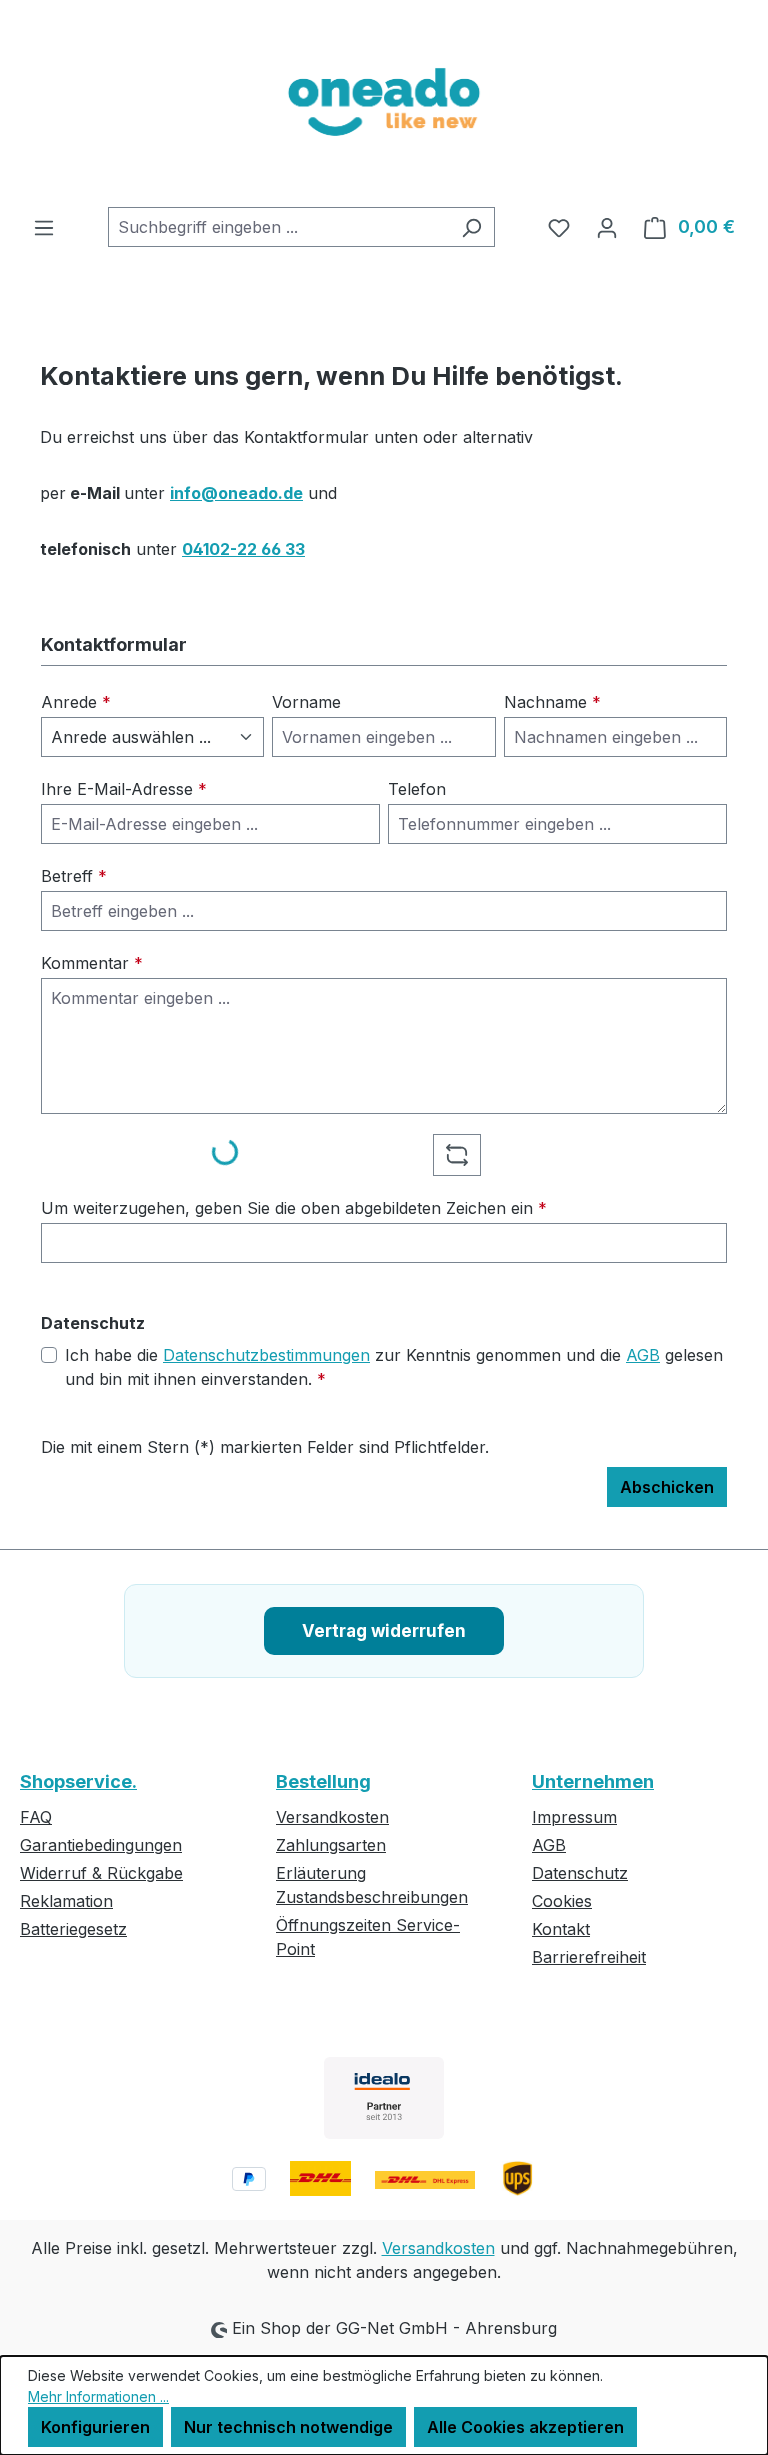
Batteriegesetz (73, 1929)
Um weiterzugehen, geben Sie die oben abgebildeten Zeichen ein (294, 1208)
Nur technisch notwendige (288, 2427)
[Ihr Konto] (607, 227)
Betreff (74, 876)
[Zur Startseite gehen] (384, 103)
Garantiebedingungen (101, 1845)
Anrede (76, 702)
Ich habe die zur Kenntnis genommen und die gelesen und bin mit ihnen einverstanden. (394, 1367)
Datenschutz (580, 1873)
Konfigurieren (95, 2427)
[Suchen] (471, 227)
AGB (643, 1355)
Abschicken (667, 1487)
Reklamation (66, 1901)
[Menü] (44, 227)
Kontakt (561, 1929)
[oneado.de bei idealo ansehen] (384, 2098)
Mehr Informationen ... (98, 2396)
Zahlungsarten (331, 1845)
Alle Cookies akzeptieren (525, 2427)
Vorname (306, 702)
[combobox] (278, 227)
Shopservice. (78, 1781)
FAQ (36, 1817)
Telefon (417, 789)
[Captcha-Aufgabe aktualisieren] (457, 1155)
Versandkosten (332, 1817)
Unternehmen (593, 1781)
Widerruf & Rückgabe (101, 1873)
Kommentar (92, 963)
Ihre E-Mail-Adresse (124, 789)
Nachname (552, 702)
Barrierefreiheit (589, 1957)
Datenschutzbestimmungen (266, 1355)
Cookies (562, 1901)
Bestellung (323, 1781)
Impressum (574, 1817)
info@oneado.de (236, 493)
